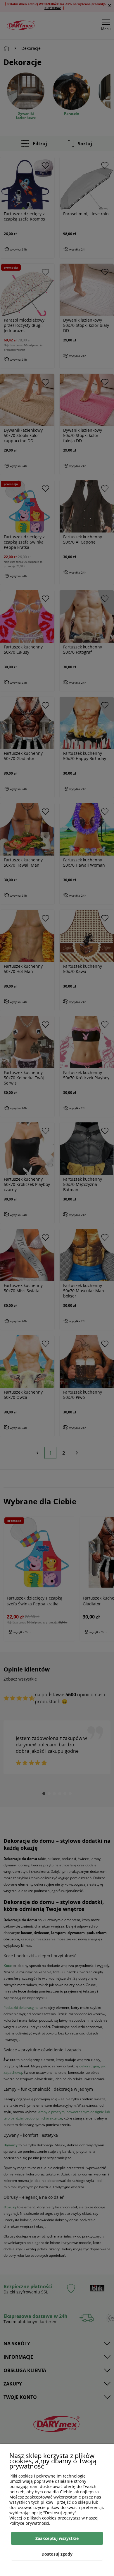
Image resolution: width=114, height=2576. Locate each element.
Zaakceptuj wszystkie (57, 2538)
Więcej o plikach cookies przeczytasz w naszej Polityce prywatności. (54, 2521)
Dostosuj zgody (57, 2554)
